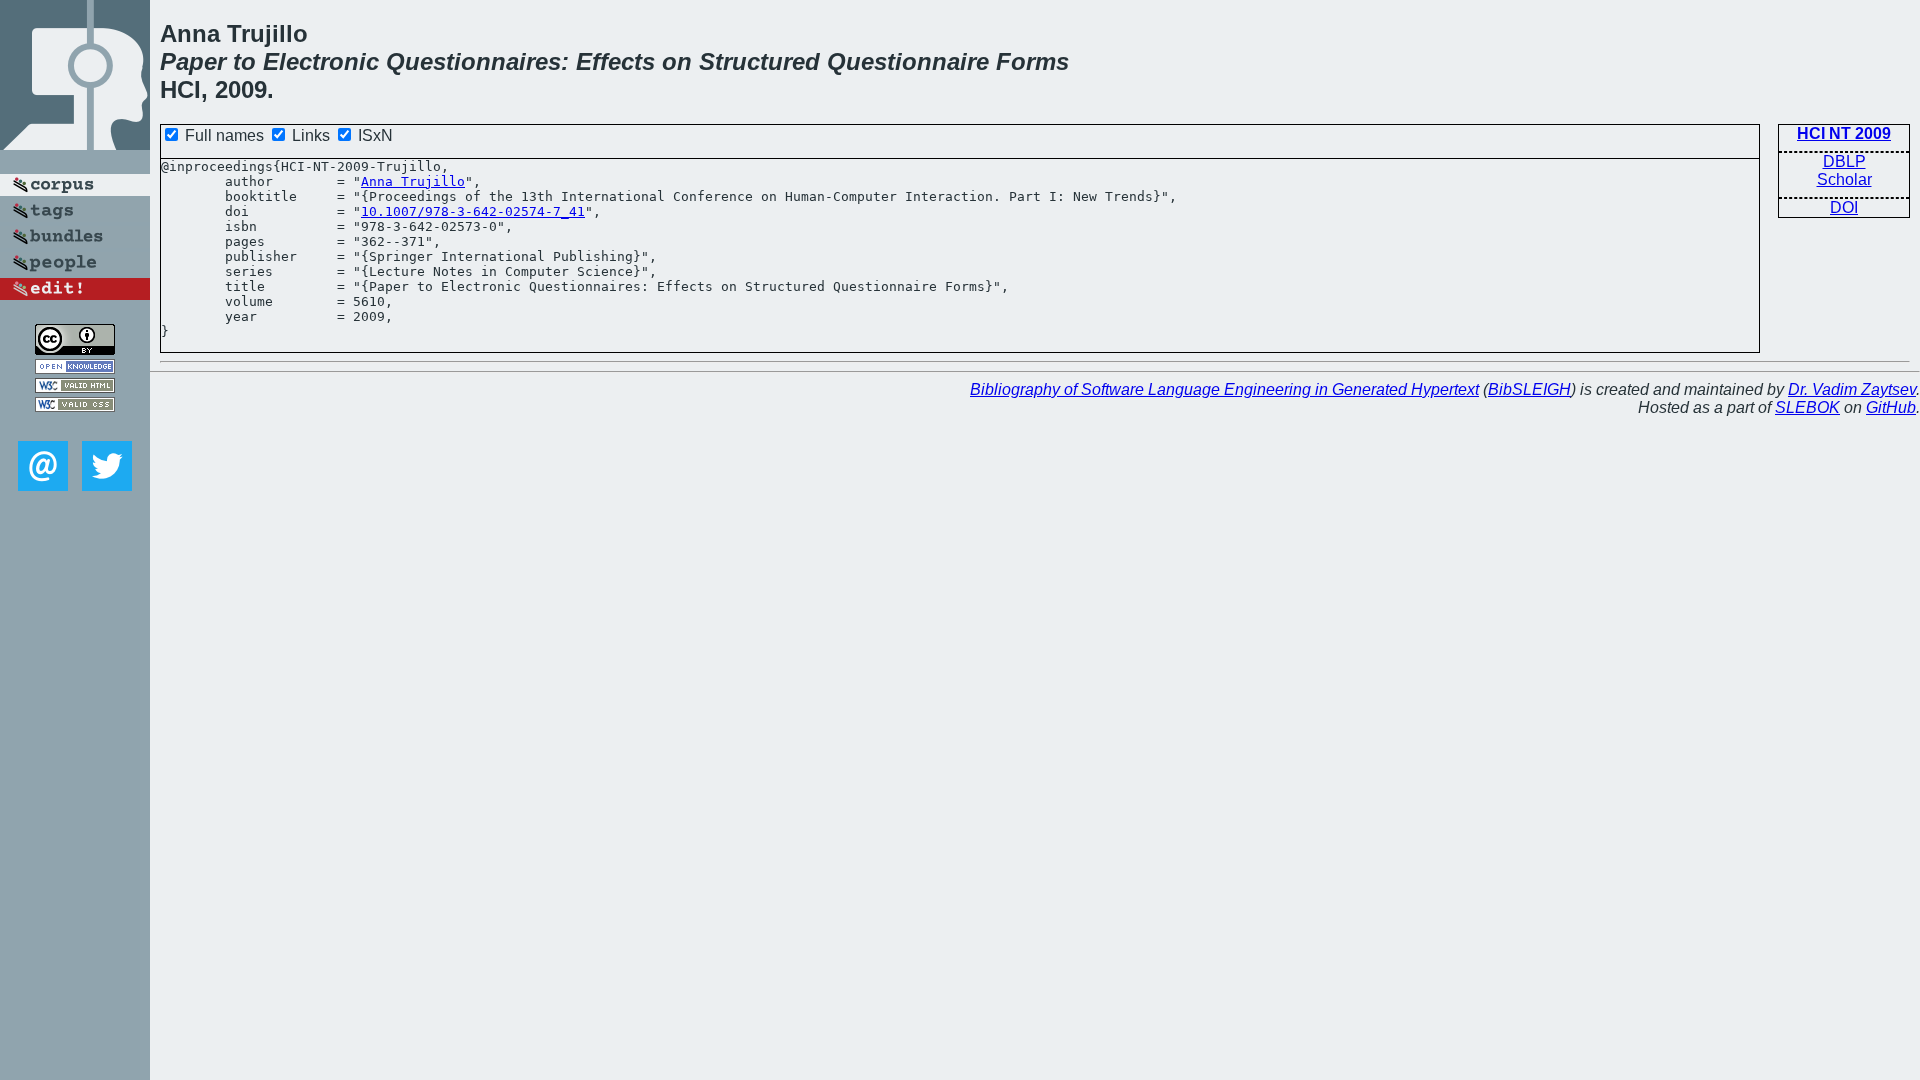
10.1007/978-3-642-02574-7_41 (473, 211)
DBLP (1844, 161)
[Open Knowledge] (75, 368)
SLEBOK (1807, 407)
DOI (1844, 207)
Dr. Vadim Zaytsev (1852, 389)
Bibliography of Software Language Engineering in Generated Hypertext (1224, 389)
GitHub (1891, 407)
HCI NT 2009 (1844, 133)
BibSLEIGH (1529, 389)
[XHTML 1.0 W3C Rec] (75, 387)
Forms (1032, 61)
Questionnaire (908, 61)
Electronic (321, 61)
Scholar (1844, 179)
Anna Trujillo (413, 181)
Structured (759, 61)
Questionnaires (473, 61)
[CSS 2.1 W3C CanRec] (75, 426)
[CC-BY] (75, 349)
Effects (615, 61)
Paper (193, 61)
